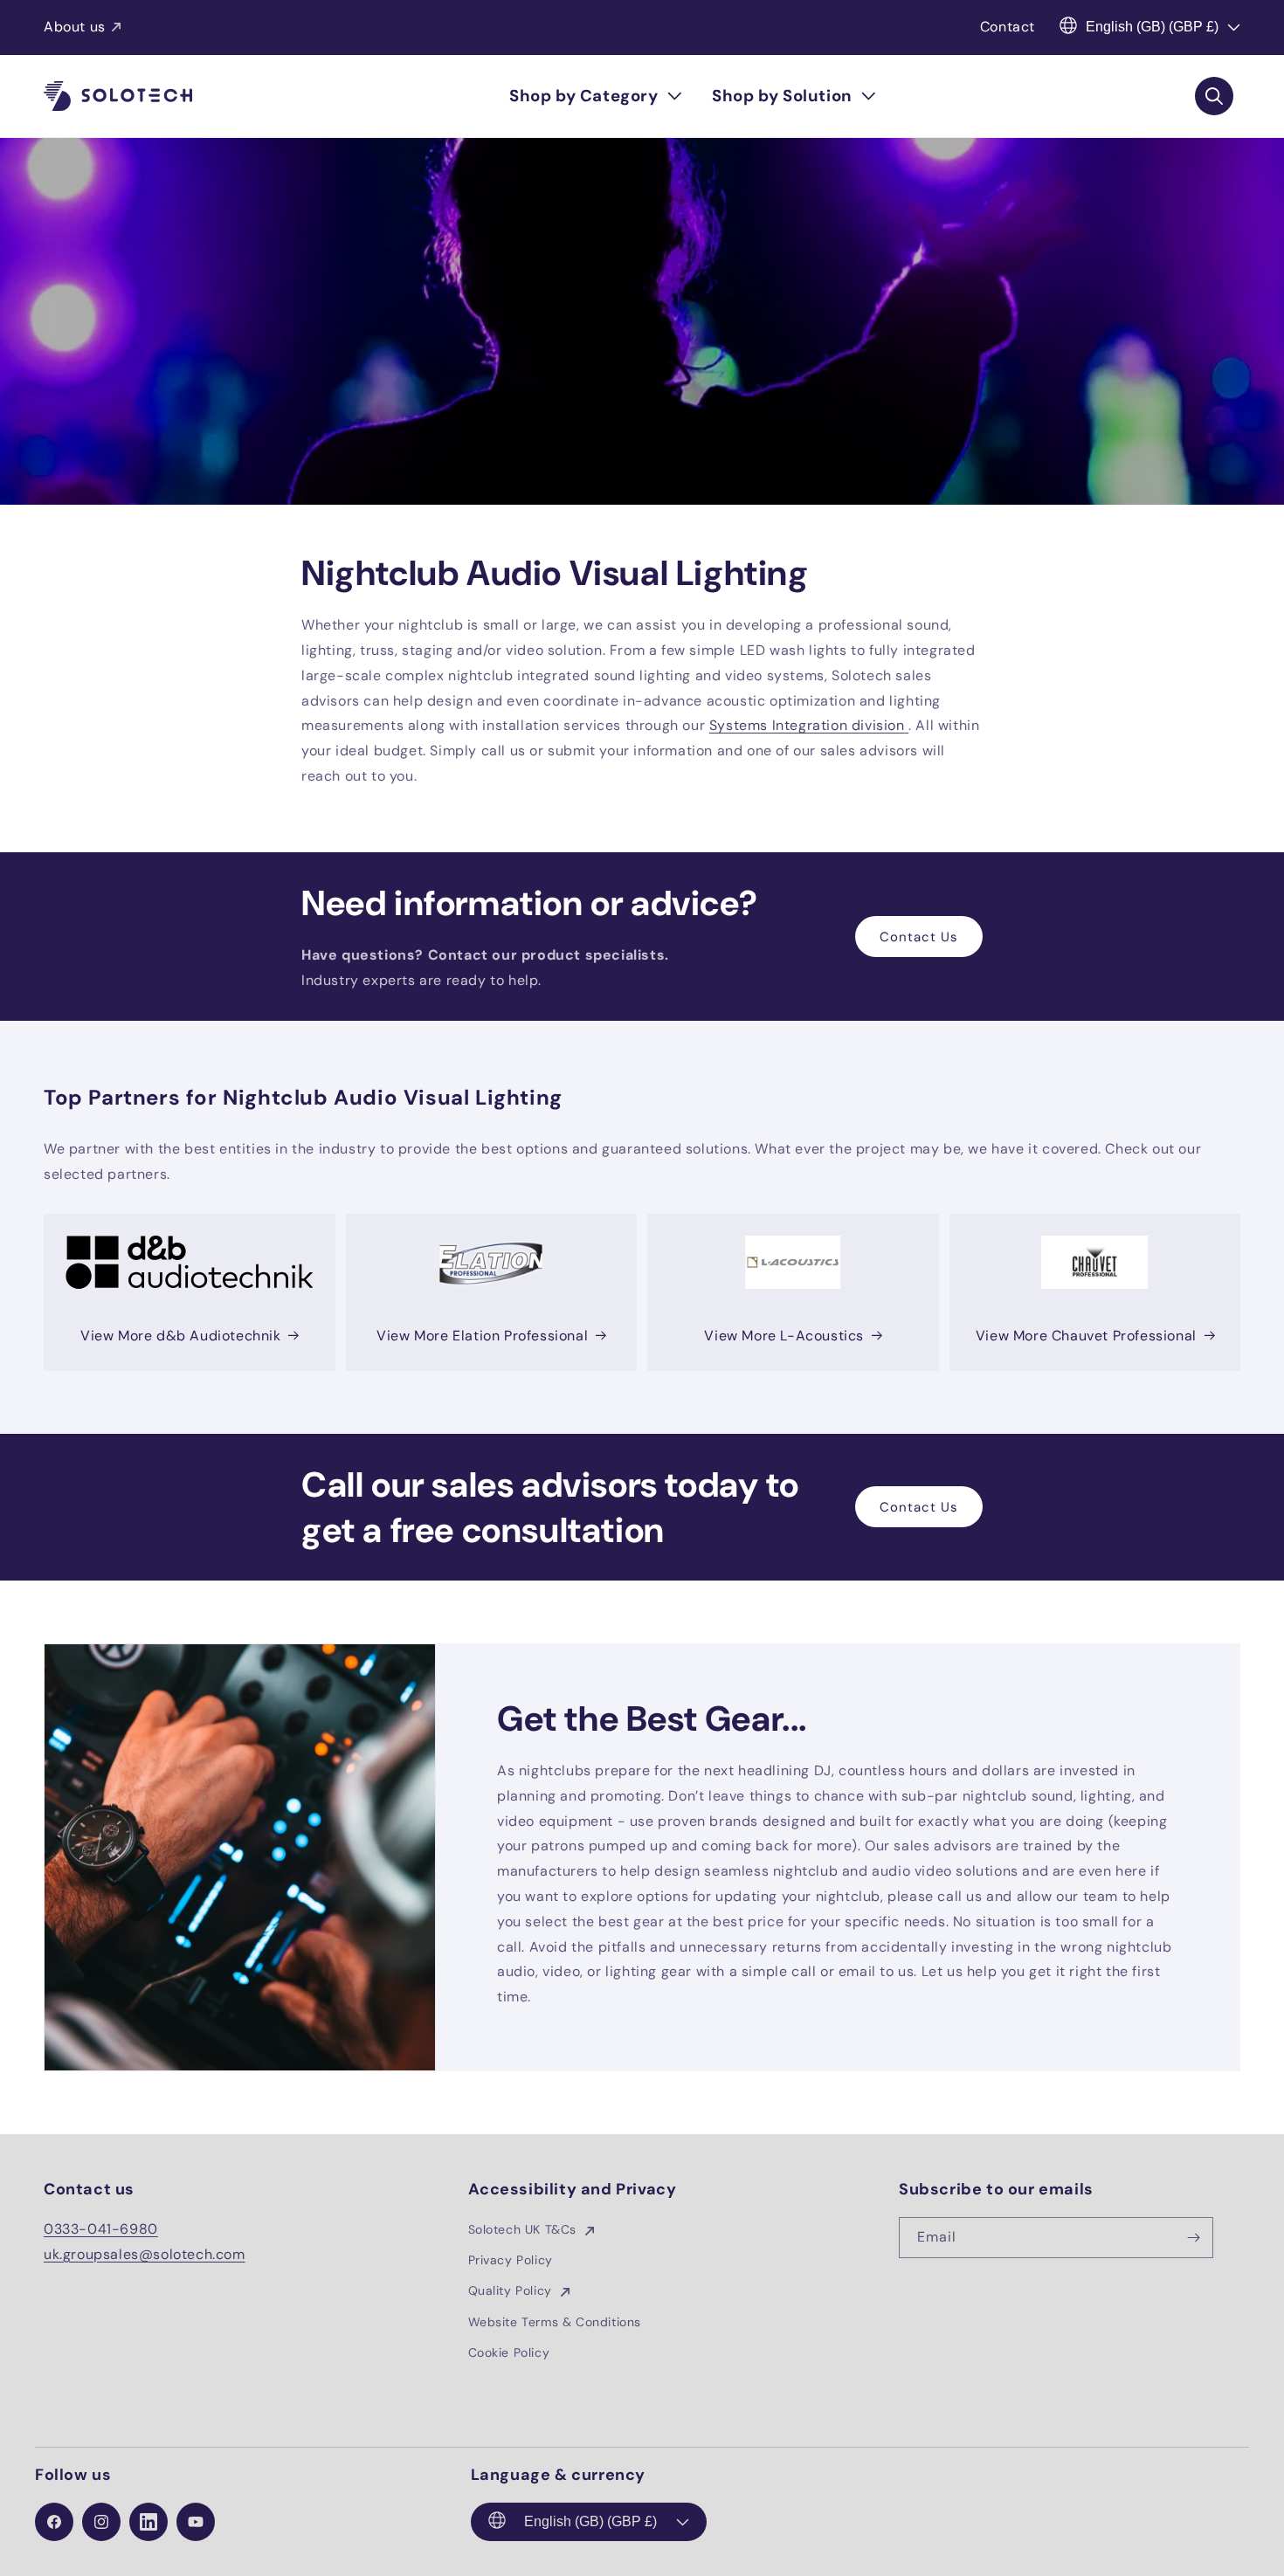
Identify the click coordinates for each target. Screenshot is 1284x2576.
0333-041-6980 (101, 2229)
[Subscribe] (1193, 2238)
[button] (595, 96)
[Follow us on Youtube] (196, 2522)
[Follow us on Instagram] (101, 2522)
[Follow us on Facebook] (54, 2522)
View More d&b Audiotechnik (181, 1336)
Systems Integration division (807, 725)
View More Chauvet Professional (1086, 1336)
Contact (1008, 27)
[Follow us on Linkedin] (148, 2522)
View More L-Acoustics (784, 1336)
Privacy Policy (511, 2260)
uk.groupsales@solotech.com (145, 2254)
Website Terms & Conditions (555, 2322)
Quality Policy (512, 2290)
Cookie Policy (509, 2352)
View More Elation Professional (482, 1336)
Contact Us (919, 937)
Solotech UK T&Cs (525, 2229)
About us (75, 27)
